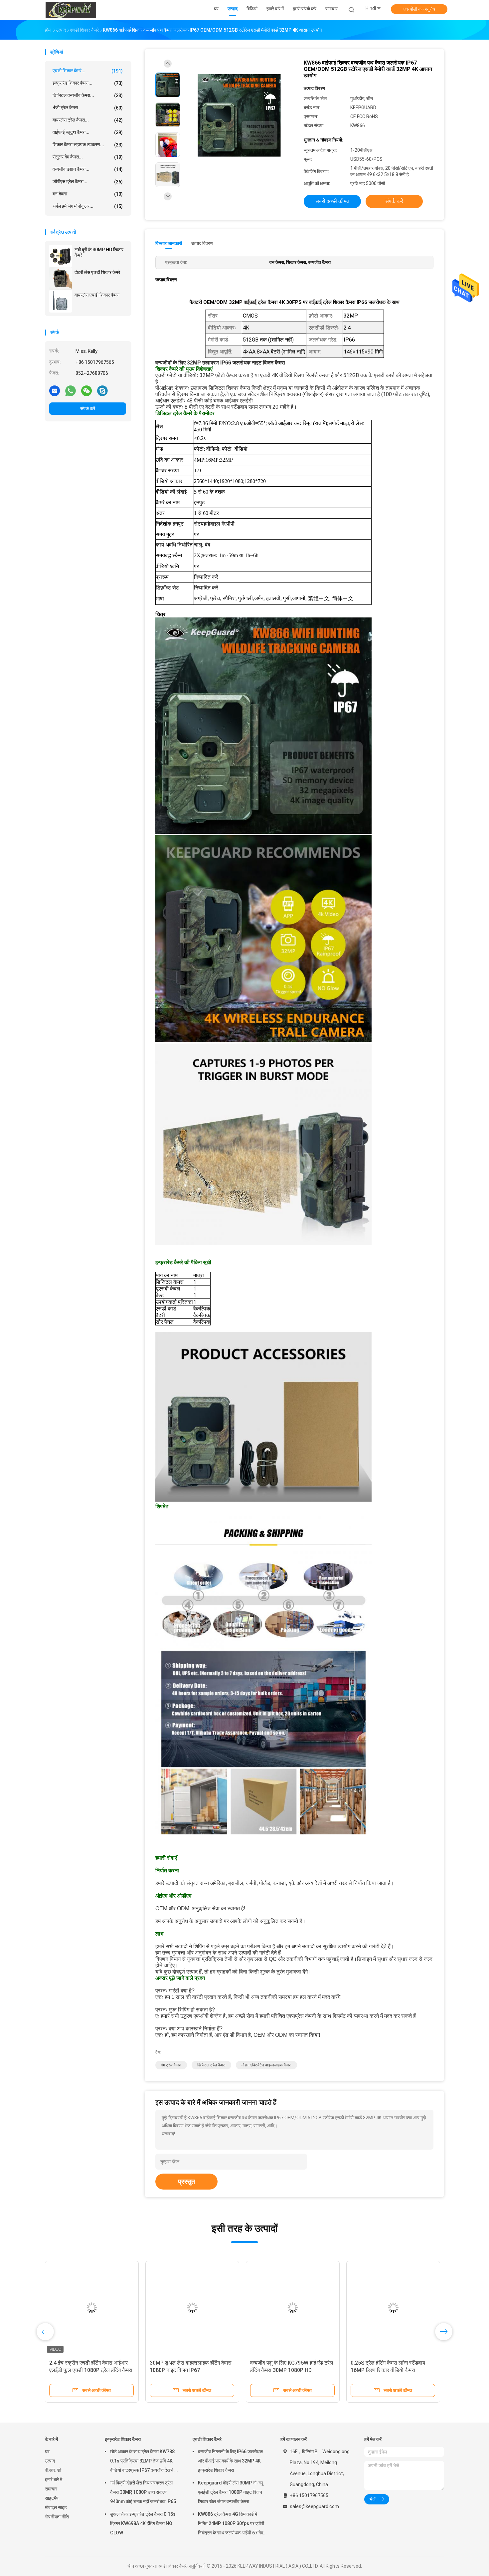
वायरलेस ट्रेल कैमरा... (88, 120)
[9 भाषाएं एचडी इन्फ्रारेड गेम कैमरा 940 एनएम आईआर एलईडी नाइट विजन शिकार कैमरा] (293, 2308)
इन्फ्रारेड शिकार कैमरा (123, 2439)
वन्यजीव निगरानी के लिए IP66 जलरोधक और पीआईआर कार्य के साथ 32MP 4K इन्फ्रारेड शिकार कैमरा (230, 2461)
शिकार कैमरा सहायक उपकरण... (88, 145)
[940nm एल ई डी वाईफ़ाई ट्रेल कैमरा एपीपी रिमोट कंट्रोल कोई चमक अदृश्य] (92, 2308)
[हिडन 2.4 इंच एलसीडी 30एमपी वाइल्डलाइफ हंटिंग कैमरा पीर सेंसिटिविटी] (192, 2308)
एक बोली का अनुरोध (419, 9)
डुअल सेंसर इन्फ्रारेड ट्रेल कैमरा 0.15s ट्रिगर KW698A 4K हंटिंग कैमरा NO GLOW (143, 2523)
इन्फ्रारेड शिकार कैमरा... (88, 83)
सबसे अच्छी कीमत (332, 201)
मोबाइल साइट (56, 2507)
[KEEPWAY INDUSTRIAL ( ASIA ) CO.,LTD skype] (102, 390)
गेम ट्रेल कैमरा (171, 2065)
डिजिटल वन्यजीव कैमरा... (88, 95)
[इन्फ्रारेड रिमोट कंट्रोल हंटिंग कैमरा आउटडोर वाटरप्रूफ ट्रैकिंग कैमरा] (393, 2308)
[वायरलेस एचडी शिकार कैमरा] (61, 301)
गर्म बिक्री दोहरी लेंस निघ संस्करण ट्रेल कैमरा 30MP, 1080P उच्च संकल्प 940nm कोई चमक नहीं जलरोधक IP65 (143, 2492)
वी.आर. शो (53, 2470)
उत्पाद (50, 2461)
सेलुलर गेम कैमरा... (88, 157)
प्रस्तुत (186, 2182)
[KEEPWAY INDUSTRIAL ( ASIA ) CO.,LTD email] (55, 390)
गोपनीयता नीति (57, 2517)
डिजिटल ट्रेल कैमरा (211, 2065)
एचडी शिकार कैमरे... (88, 71)
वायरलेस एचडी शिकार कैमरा (97, 295)
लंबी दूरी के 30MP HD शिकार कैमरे (99, 252)
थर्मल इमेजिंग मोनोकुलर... (88, 206)
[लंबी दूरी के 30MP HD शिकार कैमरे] (61, 256)
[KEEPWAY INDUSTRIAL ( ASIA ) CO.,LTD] (71, 10)
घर (47, 2452)
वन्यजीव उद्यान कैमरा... (88, 169)
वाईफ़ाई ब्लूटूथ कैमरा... (88, 132)
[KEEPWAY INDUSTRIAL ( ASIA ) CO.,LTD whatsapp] (71, 390)
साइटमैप (52, 2498)
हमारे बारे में (54, 2479)
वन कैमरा (88, 194)
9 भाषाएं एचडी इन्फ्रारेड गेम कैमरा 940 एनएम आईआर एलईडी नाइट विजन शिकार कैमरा (288, 2370)
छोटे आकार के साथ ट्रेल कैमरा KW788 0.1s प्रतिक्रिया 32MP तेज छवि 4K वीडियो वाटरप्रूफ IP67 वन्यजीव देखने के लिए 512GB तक (144, 2462)
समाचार (51, 2489)
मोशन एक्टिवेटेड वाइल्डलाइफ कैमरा (266, 2065)
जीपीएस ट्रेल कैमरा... (88, 182)
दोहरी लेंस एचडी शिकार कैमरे (97, 272)
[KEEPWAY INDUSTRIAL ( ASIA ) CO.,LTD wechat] (86, 390)
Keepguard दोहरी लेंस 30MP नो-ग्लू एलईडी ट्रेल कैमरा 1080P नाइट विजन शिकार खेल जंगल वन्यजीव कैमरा (230, 2492)
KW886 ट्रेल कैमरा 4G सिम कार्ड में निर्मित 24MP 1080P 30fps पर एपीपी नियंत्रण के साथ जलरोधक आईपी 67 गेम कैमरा (231, 2524)
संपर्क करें (88, 408)
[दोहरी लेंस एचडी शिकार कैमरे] (61, 279)
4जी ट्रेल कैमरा (88, 108)
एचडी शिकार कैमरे (207, 2439)
